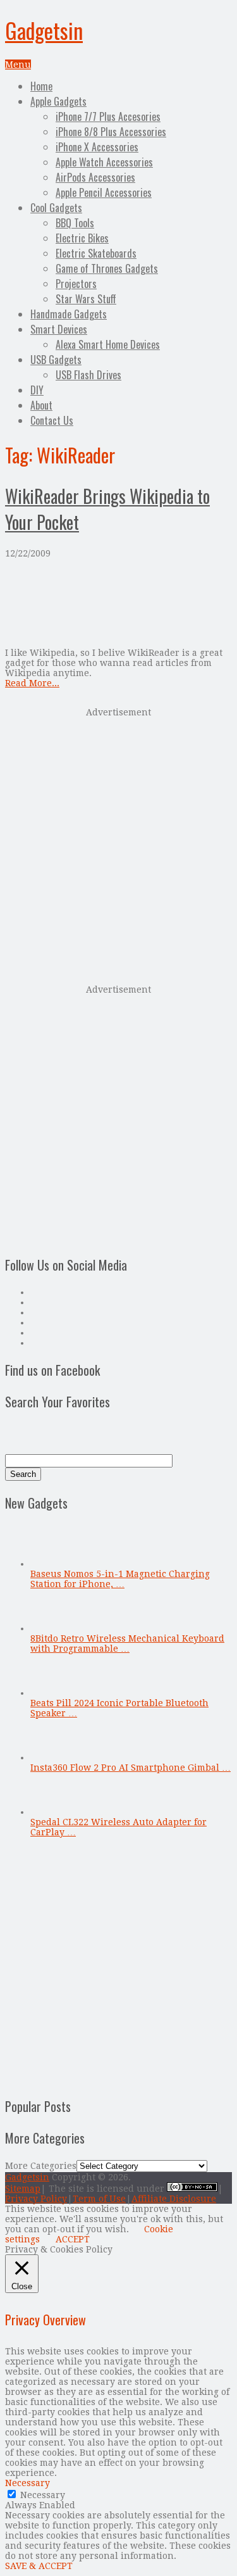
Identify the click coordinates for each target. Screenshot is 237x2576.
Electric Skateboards (96, 253)
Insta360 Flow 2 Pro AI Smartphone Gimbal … (131, 1768)
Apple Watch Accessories (104, 162)
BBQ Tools (75, 223)
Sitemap (23, 2189)
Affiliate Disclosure (174, 2199)
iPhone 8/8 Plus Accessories (111, 132)
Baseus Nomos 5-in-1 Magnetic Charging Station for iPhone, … (120, 1579)
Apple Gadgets (58, 101)
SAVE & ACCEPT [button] (39, 2566)
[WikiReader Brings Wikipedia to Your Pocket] (118, 603)
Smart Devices (59, 329)
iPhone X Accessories (97, 147)
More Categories (41, 2166)
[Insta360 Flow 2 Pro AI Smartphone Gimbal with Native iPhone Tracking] (51, 1757)
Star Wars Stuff (86, 299)
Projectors (76, 284)
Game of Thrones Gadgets (107, 268)
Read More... (32, 683)
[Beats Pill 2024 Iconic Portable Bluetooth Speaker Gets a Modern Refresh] (51, 1693)
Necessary (43, 2495)
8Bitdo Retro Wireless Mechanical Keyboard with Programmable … (127, 1643)
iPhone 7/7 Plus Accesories (108, 116)
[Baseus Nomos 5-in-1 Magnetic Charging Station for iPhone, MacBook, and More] (51, 1564)
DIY (37, 390)
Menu (18, 65)
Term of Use (99, 2199)
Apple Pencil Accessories (104, 192)
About (41, 405)
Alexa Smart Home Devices (108, 344)
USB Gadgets (56, 360)
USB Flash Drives (88, 375)
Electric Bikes (82, 238)
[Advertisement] (118, 845)
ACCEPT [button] (73, 2239)
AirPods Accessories (95, 177)
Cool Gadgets (56, 208)
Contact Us (52, 420)
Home (41, 86)
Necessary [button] (27, 2483)
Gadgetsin (44, 30)
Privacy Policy (36, 2199)
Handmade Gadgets (69, 314)
